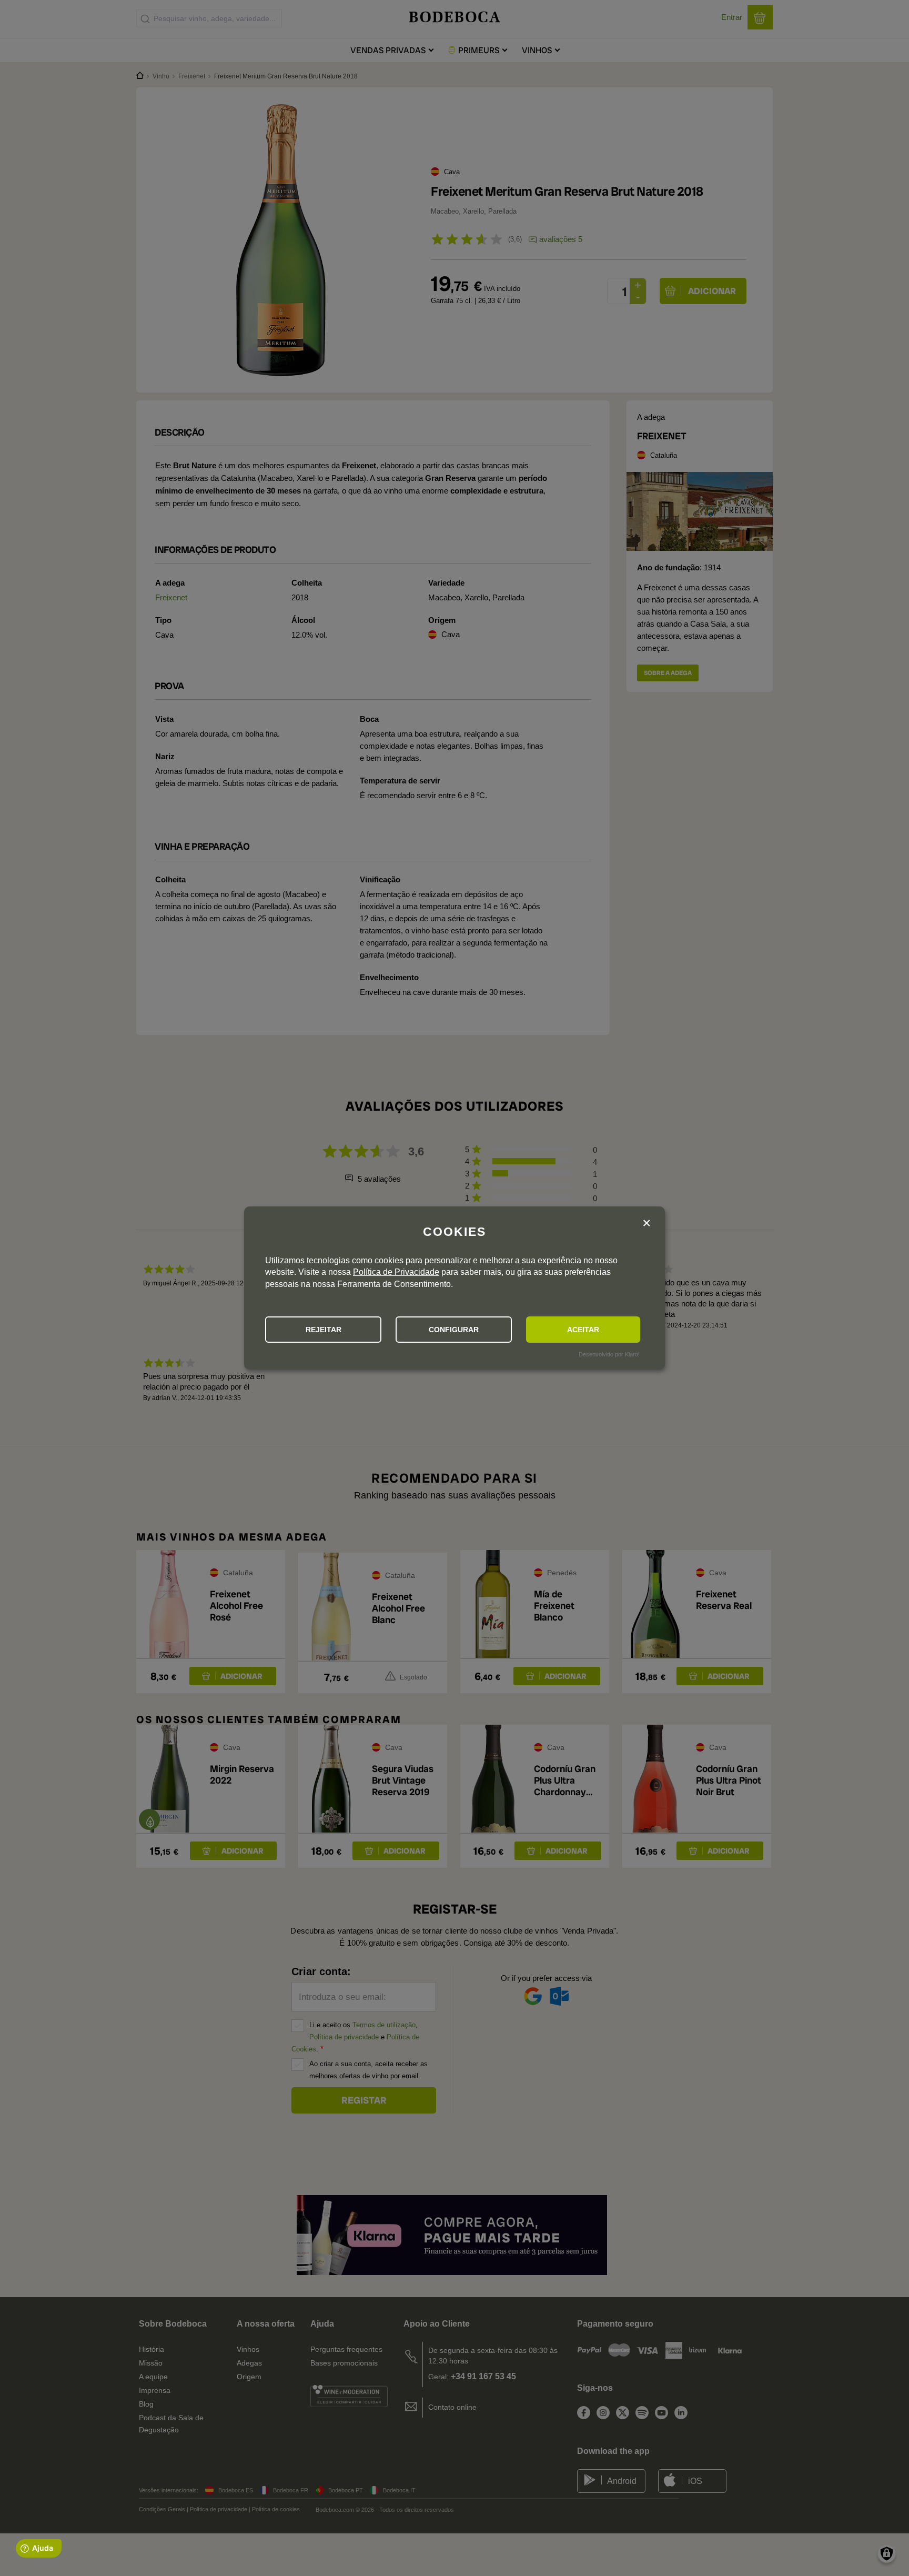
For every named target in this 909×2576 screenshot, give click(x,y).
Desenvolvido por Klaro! (609, 1354)
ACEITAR (583, 1330)
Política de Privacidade (396, 1272)
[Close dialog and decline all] (647, 1224)
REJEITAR (324, 1330)
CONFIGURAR (454, 1330)
